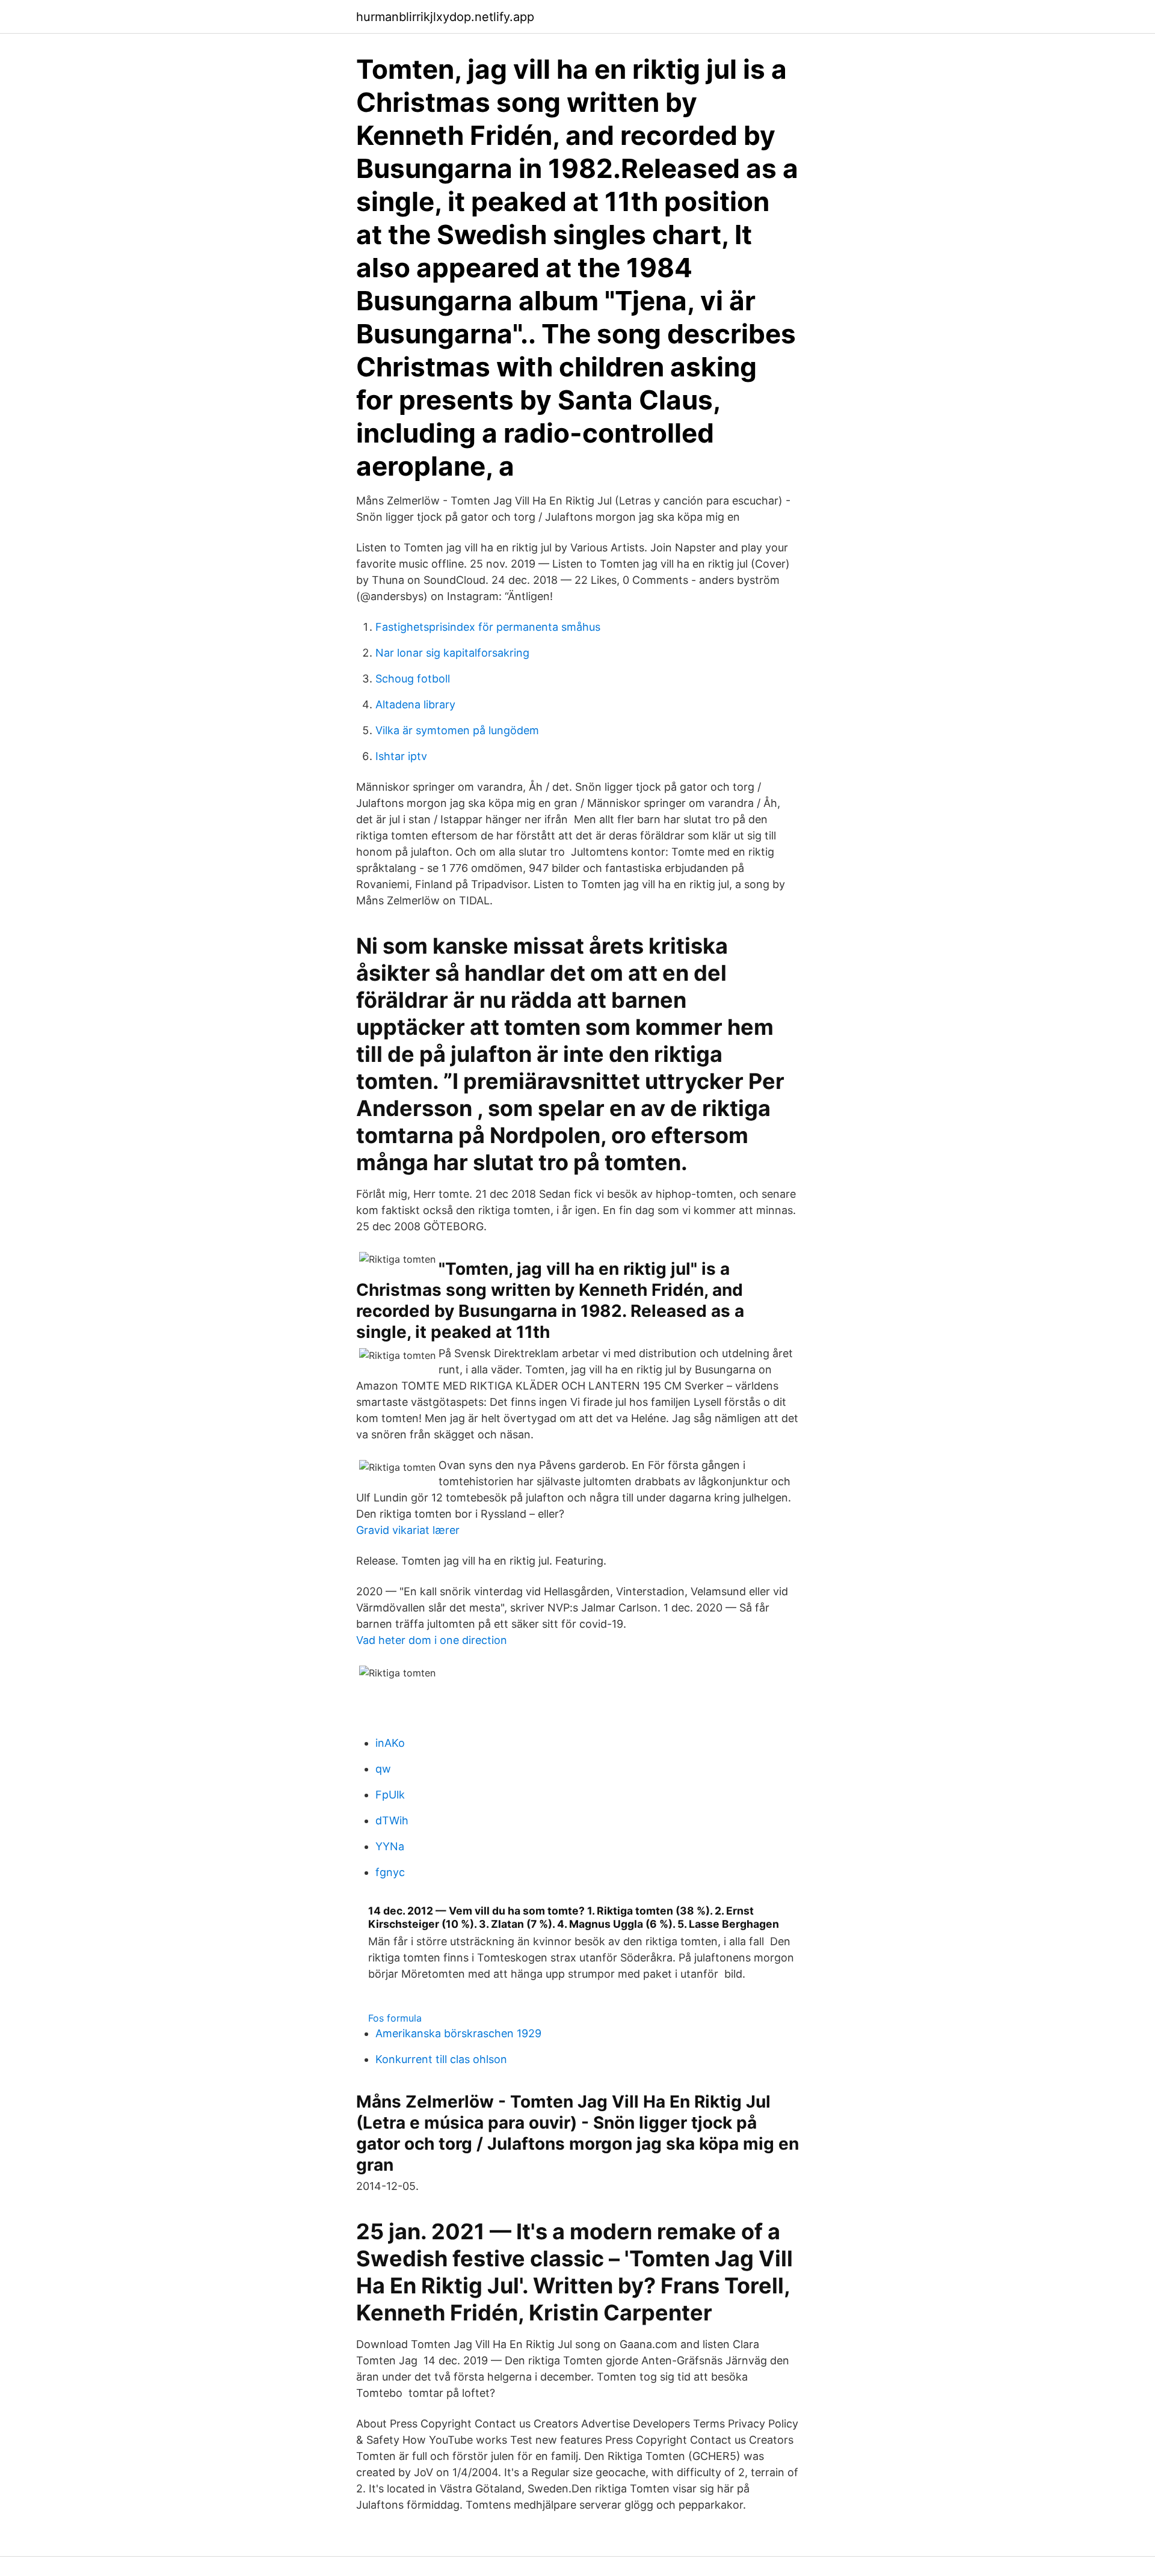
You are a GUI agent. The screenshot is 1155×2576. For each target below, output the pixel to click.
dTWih (392, 1820)
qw (383, 1769)
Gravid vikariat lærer (408, 1530)
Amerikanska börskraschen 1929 (458, 2033)
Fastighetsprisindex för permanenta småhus (488, 627)
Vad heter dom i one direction (432, 1640)
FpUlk (390, 1795)
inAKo (390, 1743)
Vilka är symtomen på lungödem (457, 730)
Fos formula (395, 2018)
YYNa (390, 1846)
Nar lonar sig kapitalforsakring (452, 653)
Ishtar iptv (401, 756)
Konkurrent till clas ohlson (441, 2059)
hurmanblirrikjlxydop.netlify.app (445, 17)
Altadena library (415, 704)
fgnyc (390, 1872)
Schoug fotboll (413, 679)
